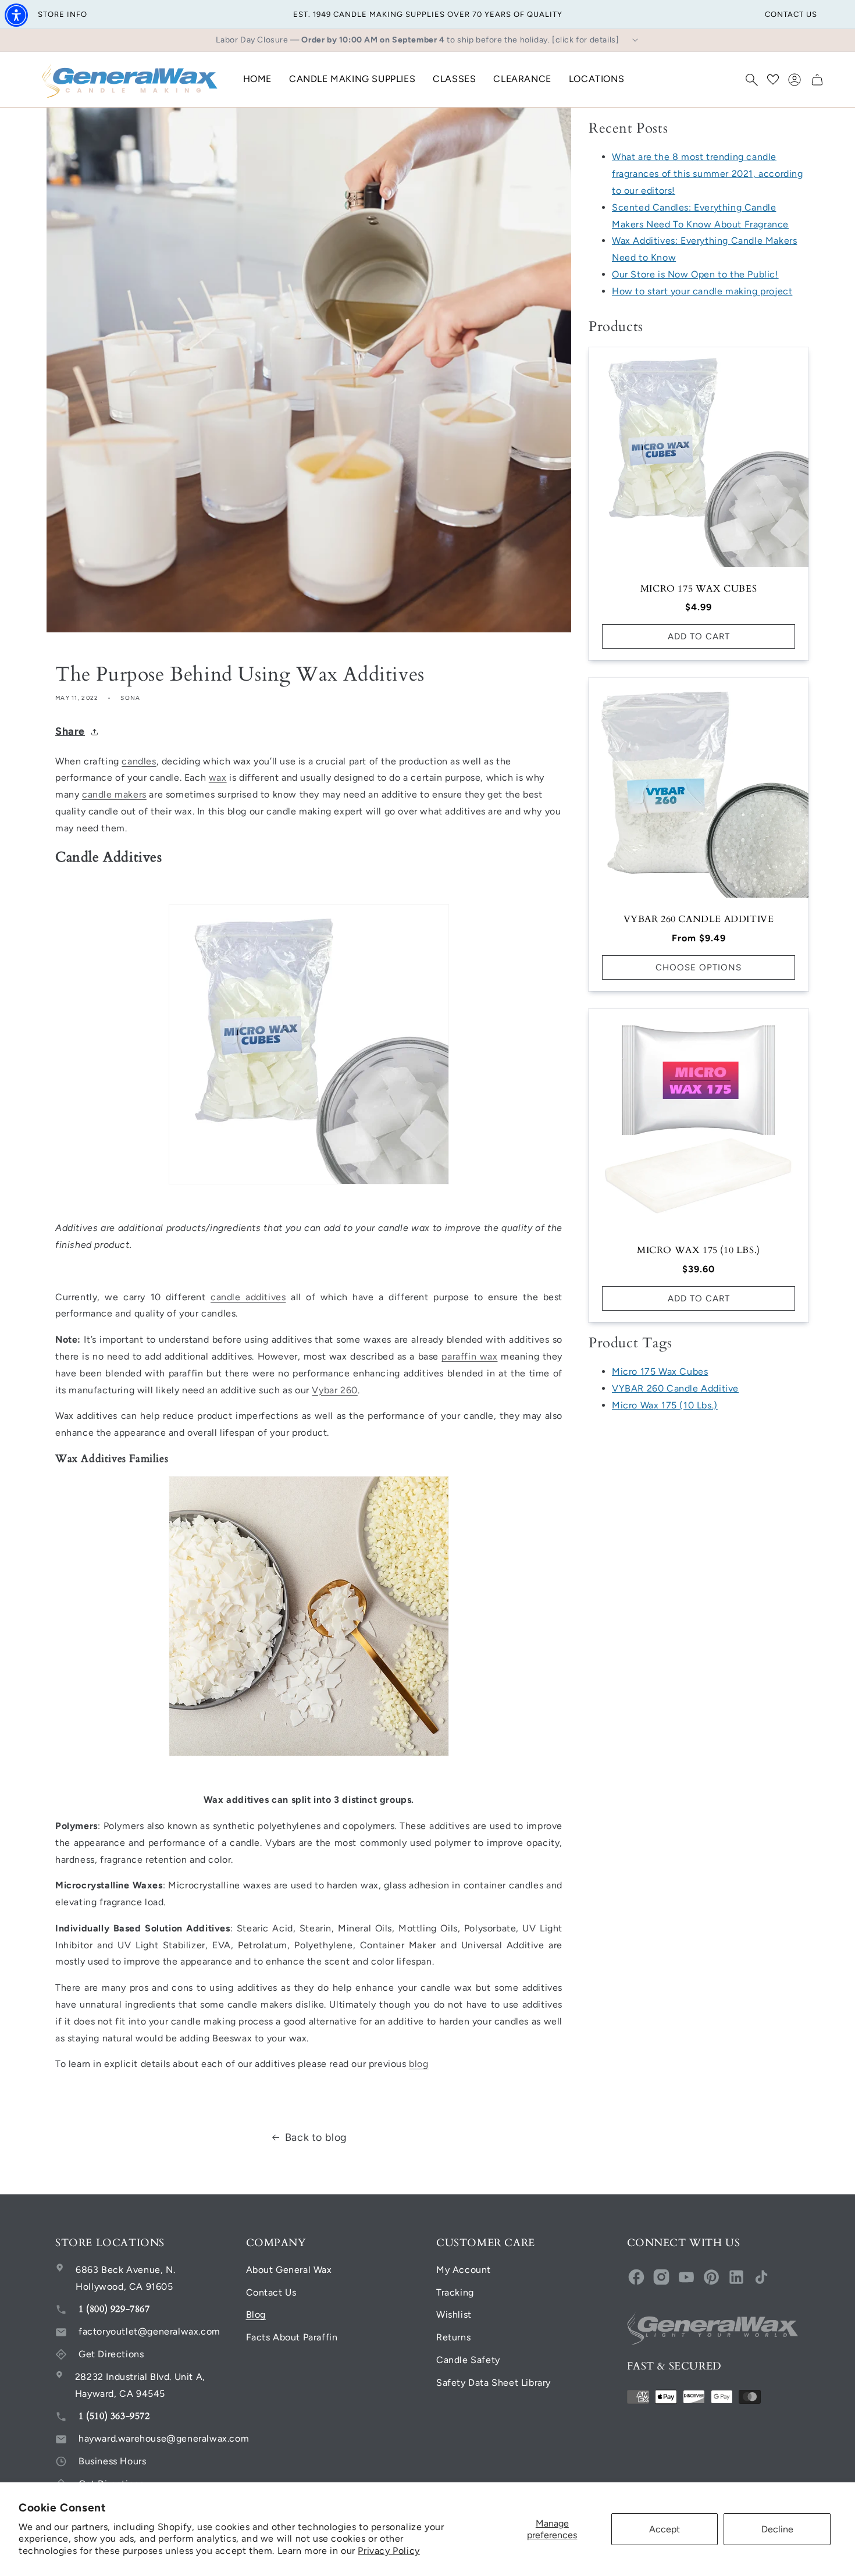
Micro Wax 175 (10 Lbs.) (699, 1250)
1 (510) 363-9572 (114, 2416)
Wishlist (454, 2315)
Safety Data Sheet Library (494, 2383)
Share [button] (70, 731)
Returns (453, 2337)
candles (139, 761)
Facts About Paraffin (292, 2337)
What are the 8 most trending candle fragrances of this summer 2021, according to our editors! (708, 174)
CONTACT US (791, 14)
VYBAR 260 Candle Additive (699, 919)
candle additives (248, 1297)
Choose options (699, 967)
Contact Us (271, 2292)
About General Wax (289, 2270)
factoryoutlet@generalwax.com (149, 2331)
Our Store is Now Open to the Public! (695, 274)
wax (218, 778)
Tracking (455, 2292)
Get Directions (111, 2354)
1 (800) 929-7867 (114, 2309)
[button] (751, 80)
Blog (256, 2315)
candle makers (114, 794)
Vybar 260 (334, 1390)
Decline (777, 2529)
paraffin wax (469, 1356)
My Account (464, 2270)
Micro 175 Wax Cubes (699, 589)
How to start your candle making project (702, 291)
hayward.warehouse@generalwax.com (164, 2438)
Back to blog (316, 2137)
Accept (665, 2529)
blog (418, 2064)
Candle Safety (468, 2360)
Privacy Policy (389, 2551)
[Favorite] (773, 80)
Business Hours (112, 2461)
